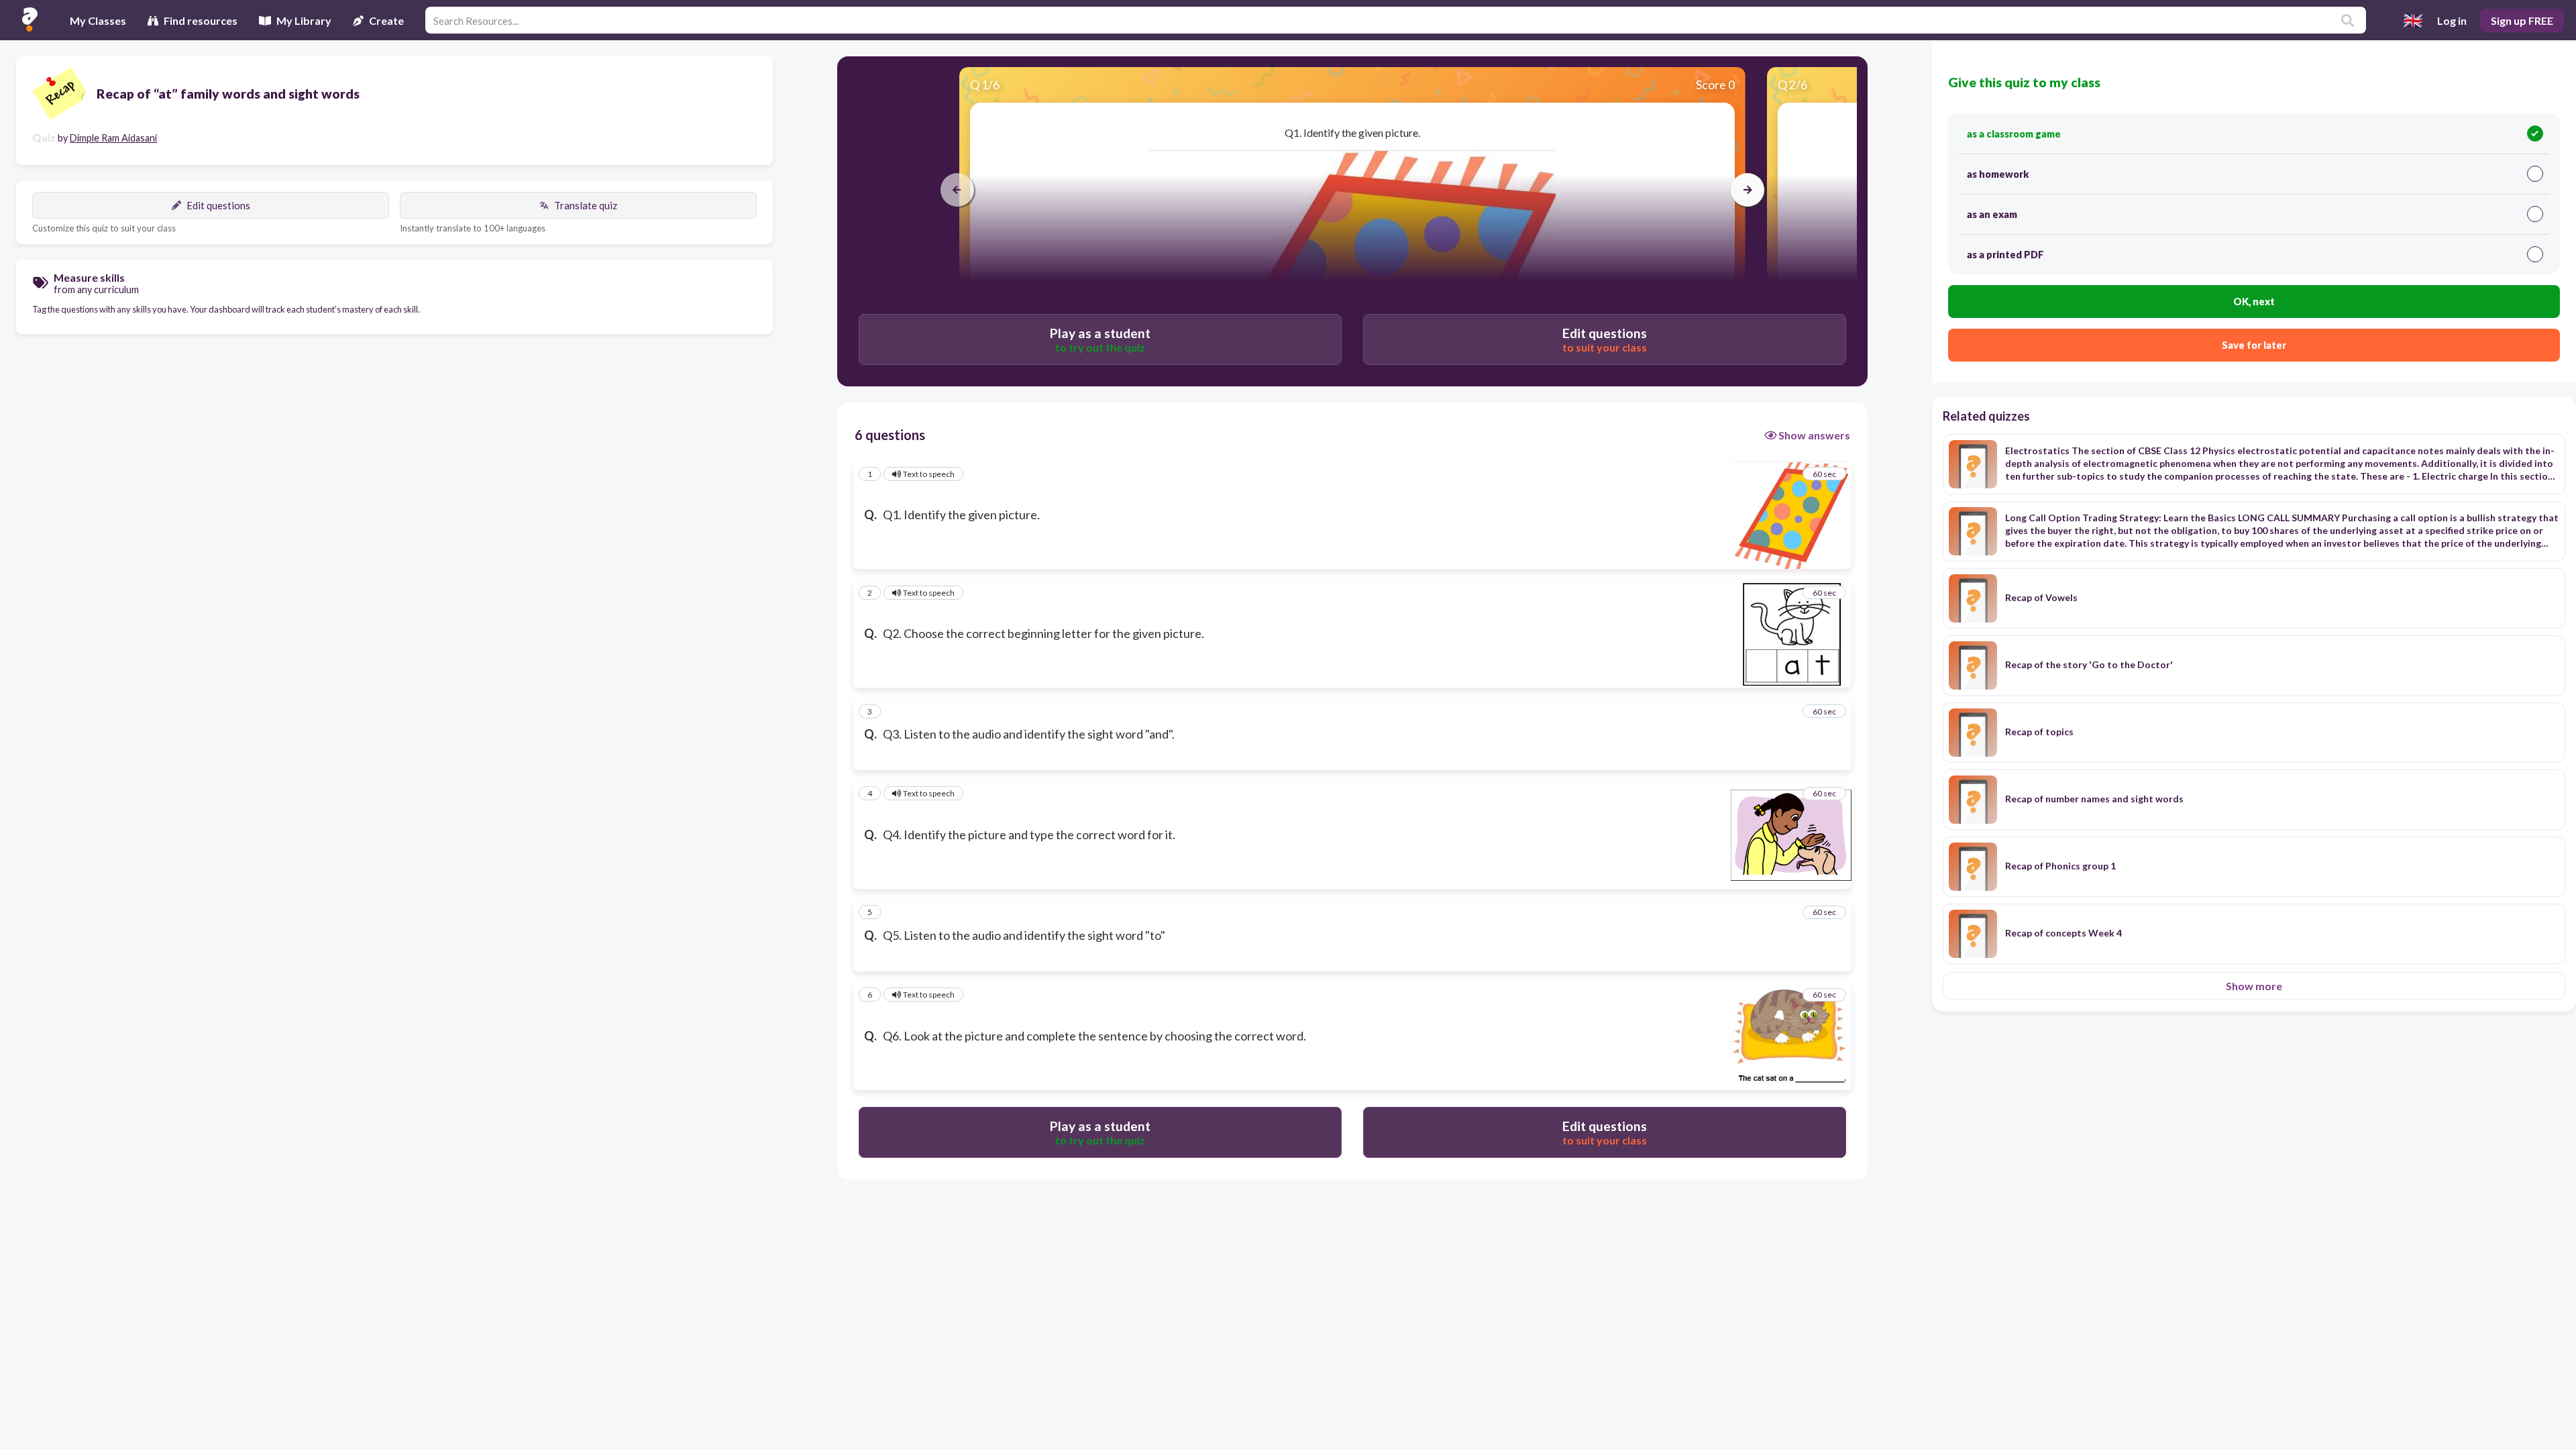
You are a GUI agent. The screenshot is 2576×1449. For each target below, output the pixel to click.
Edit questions (218, 205)
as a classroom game (2014, 134)
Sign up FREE (2522, 20)
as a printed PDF (2005, 255)
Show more (2254, 986)
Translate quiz (586, 205)
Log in (2452, 20)
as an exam (1992, 214)
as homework (1998, 174)
